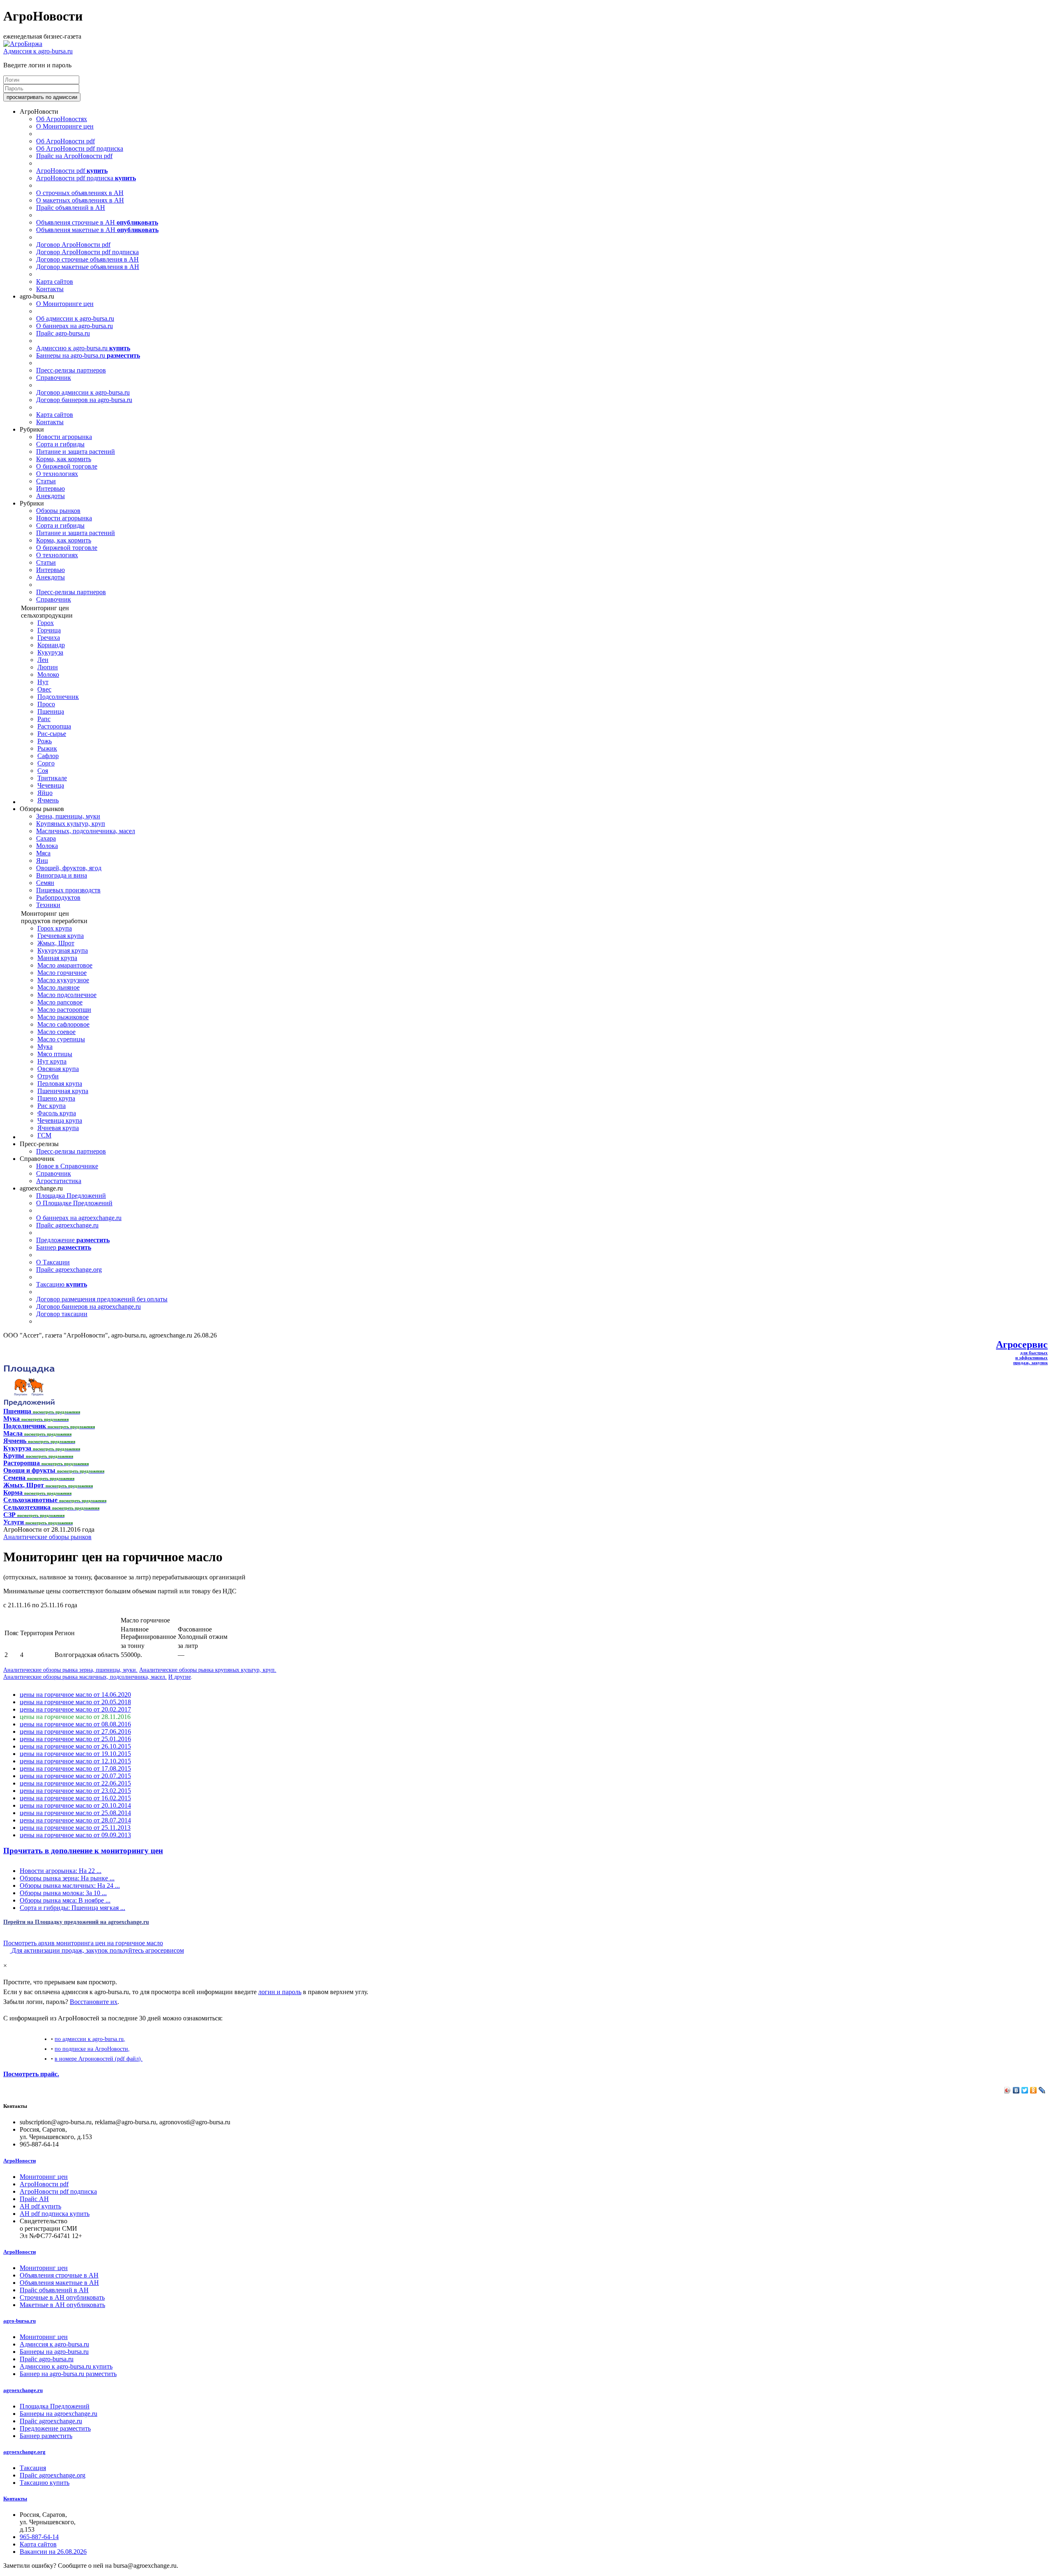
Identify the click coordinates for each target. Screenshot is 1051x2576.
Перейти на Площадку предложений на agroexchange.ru (76, 1922)
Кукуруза (50, 652)
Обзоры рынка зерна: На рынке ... (67, 1878)
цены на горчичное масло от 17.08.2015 (75, 1768)
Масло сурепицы (61, 1039)
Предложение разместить (55, 2428)
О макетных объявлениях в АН (80, 200)
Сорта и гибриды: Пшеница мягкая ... (72, 1908)
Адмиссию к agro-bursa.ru (83, 348)
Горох (46, 623)
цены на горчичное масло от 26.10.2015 (75, 1746)
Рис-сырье (52, 734)
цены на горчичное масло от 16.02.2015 (75, 1798)
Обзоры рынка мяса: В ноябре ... (65, 1900)
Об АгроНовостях (62, 119)
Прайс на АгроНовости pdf (74, 156)
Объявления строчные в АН (97, 222)
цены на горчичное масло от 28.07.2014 (75, 1820)
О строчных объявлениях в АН (80, 193)
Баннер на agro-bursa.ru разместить (68, 2374)
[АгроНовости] (23, 44)
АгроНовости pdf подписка (86, 178)
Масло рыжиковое (63, 1017)
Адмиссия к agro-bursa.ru (38, 51)
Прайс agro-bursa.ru (63, 333)
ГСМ (44, 1135)
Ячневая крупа (58, 1128)
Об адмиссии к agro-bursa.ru (75, 318)
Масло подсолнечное (67, 995)
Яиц (42, 861)
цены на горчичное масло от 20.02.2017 (75, 1709)
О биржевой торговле (67, 466)
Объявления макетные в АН (97, 230)
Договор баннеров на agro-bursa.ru (84, 400)
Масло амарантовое (65, 965)
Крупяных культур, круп (71, 824)
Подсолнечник (58, 697)
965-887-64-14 (39, 2537)
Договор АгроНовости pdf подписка (87, 252)
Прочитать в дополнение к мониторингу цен (83, 1851)
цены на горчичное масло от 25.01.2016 (75, 1739)
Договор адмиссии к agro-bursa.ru (83, 392)
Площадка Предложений (71, 1196)
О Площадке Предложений (74, 1203)
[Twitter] (1025, 2090)
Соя (43, 771)
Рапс (44, 719)
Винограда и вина (62, 875)
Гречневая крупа (61, 936)
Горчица (49, 630)
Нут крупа (52, 1061)
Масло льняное (59, 987)
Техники (48, 905)
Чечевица (51, 785)
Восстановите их (94, 2002)
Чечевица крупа (60, 1120)
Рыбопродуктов (58, 897)
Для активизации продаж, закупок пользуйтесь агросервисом (97, 1950)
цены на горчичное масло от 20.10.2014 (75, 1805)
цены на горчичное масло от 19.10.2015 (75, 1754)
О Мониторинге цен (65, 126)
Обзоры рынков (58, 511)
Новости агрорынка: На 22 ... (61, 1871)
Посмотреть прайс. (31, 2074)
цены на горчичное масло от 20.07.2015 (75, 1776)
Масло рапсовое (60, 1002)
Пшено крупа (56, 1098)
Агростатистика (59, 1181)
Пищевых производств (68, 890)
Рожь (45, 741)
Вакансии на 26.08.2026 (53, 2552)
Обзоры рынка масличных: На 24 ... (70, 1885)
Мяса (43, 853)
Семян (45, 883)
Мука (45, 1047)
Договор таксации (62, 1314)
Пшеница (51, 711)
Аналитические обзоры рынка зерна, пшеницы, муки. (70, 1670)
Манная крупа (57, 958)
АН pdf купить (40, 2206)
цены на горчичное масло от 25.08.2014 (75, 1813)
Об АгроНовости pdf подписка (80, 148)
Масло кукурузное (63, 980)
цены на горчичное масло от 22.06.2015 (75, 1783)
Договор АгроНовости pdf (73, 245)
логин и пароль (280, 1992)
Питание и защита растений (76, 452)
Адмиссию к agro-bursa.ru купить (66, 2366)
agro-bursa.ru (20, 2321)
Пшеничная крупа (63, 1091)
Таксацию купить (45, 2483)
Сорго (46, 763)
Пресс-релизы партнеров (71, 370)
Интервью (50, 488)
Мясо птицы (55, 1054)
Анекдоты (50, 496)
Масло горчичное (62, 973)
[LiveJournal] (1042, 2090)
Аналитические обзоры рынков (47, 1537)
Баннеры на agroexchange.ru (59, 2414)
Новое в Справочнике (67, 1166)
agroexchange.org (24, 2452)
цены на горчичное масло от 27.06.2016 (75, 1732)
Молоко (48, 674)
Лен (43, 660)
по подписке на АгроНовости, (92, 2049)
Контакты (50, 289)
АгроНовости (20, 2161)
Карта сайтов (55, 281)
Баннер (64, 1247)
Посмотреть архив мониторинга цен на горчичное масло (83, 1943)
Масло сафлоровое (63, 1024)
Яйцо (45, 793)
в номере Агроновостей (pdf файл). (99, 2059)
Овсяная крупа (58, 1069)
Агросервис (1022, 1344)
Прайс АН (34, 2199)
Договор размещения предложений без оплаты (102, 1299)
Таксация (33, 2468)
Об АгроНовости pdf (65, 141)
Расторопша (54, 726)
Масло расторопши (64, 1010)
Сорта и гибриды (60, 444)
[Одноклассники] (1034, 2090)
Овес (44, 689)
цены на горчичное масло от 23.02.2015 (75, 1791)
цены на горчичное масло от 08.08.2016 (75, 1724)
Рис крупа (52, 1106)
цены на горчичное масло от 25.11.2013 (75, 1828)
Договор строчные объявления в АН (87, 259)
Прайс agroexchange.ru (67, 1225)
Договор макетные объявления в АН (88, 267)
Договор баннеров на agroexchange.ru (88, 1306)
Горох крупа (55, 928)
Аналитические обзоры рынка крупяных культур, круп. (208, 1670)
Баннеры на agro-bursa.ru (88, 355)
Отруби (48, 1076)
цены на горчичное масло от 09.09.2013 (75, 1835)
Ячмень (48, 800)
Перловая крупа (60, 1083)
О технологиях (57, 474)
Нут (43, 682)
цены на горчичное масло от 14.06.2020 (75, 1695)
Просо (46, 704)
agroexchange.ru (23, 2390)
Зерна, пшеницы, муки (68, 816)
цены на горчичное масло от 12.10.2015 (75, 1761)
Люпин (48, 667)
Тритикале (52, 778)
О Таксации (53, 1262)
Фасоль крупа (57, 1113)
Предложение (73, 1240)
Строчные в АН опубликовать (62, 2297)
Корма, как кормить (64, 459)
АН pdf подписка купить (55, 2214)
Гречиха (49, 638)
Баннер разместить (46, 2436)
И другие (180, 1677)
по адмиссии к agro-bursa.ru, (90, 2039)
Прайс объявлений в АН (71, 208)
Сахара (46, 838)
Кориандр (51, 645)
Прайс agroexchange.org (69, 1270)
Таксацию (62, 1284)
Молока (47, 846)
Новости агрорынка (64, 437)
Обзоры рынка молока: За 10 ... (63, 1893)
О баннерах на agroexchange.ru (79, 1218)
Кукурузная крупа (63, 950)
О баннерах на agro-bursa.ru (75, 326)
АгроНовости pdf (72, 171)
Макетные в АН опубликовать (62, 2305)
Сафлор (48, 756)
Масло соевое (56, 1032)
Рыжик (47, 748)
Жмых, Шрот (56, 943)
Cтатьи (46, 481)
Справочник (54, 378)
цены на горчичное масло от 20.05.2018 (75, 1702)
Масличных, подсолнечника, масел (86, 831)
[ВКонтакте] (1016, 2090)
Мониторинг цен (44, 2177)
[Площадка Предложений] (29, 1404)
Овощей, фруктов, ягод (69, 868)
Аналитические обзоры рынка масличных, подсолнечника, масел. (85, 1677)
